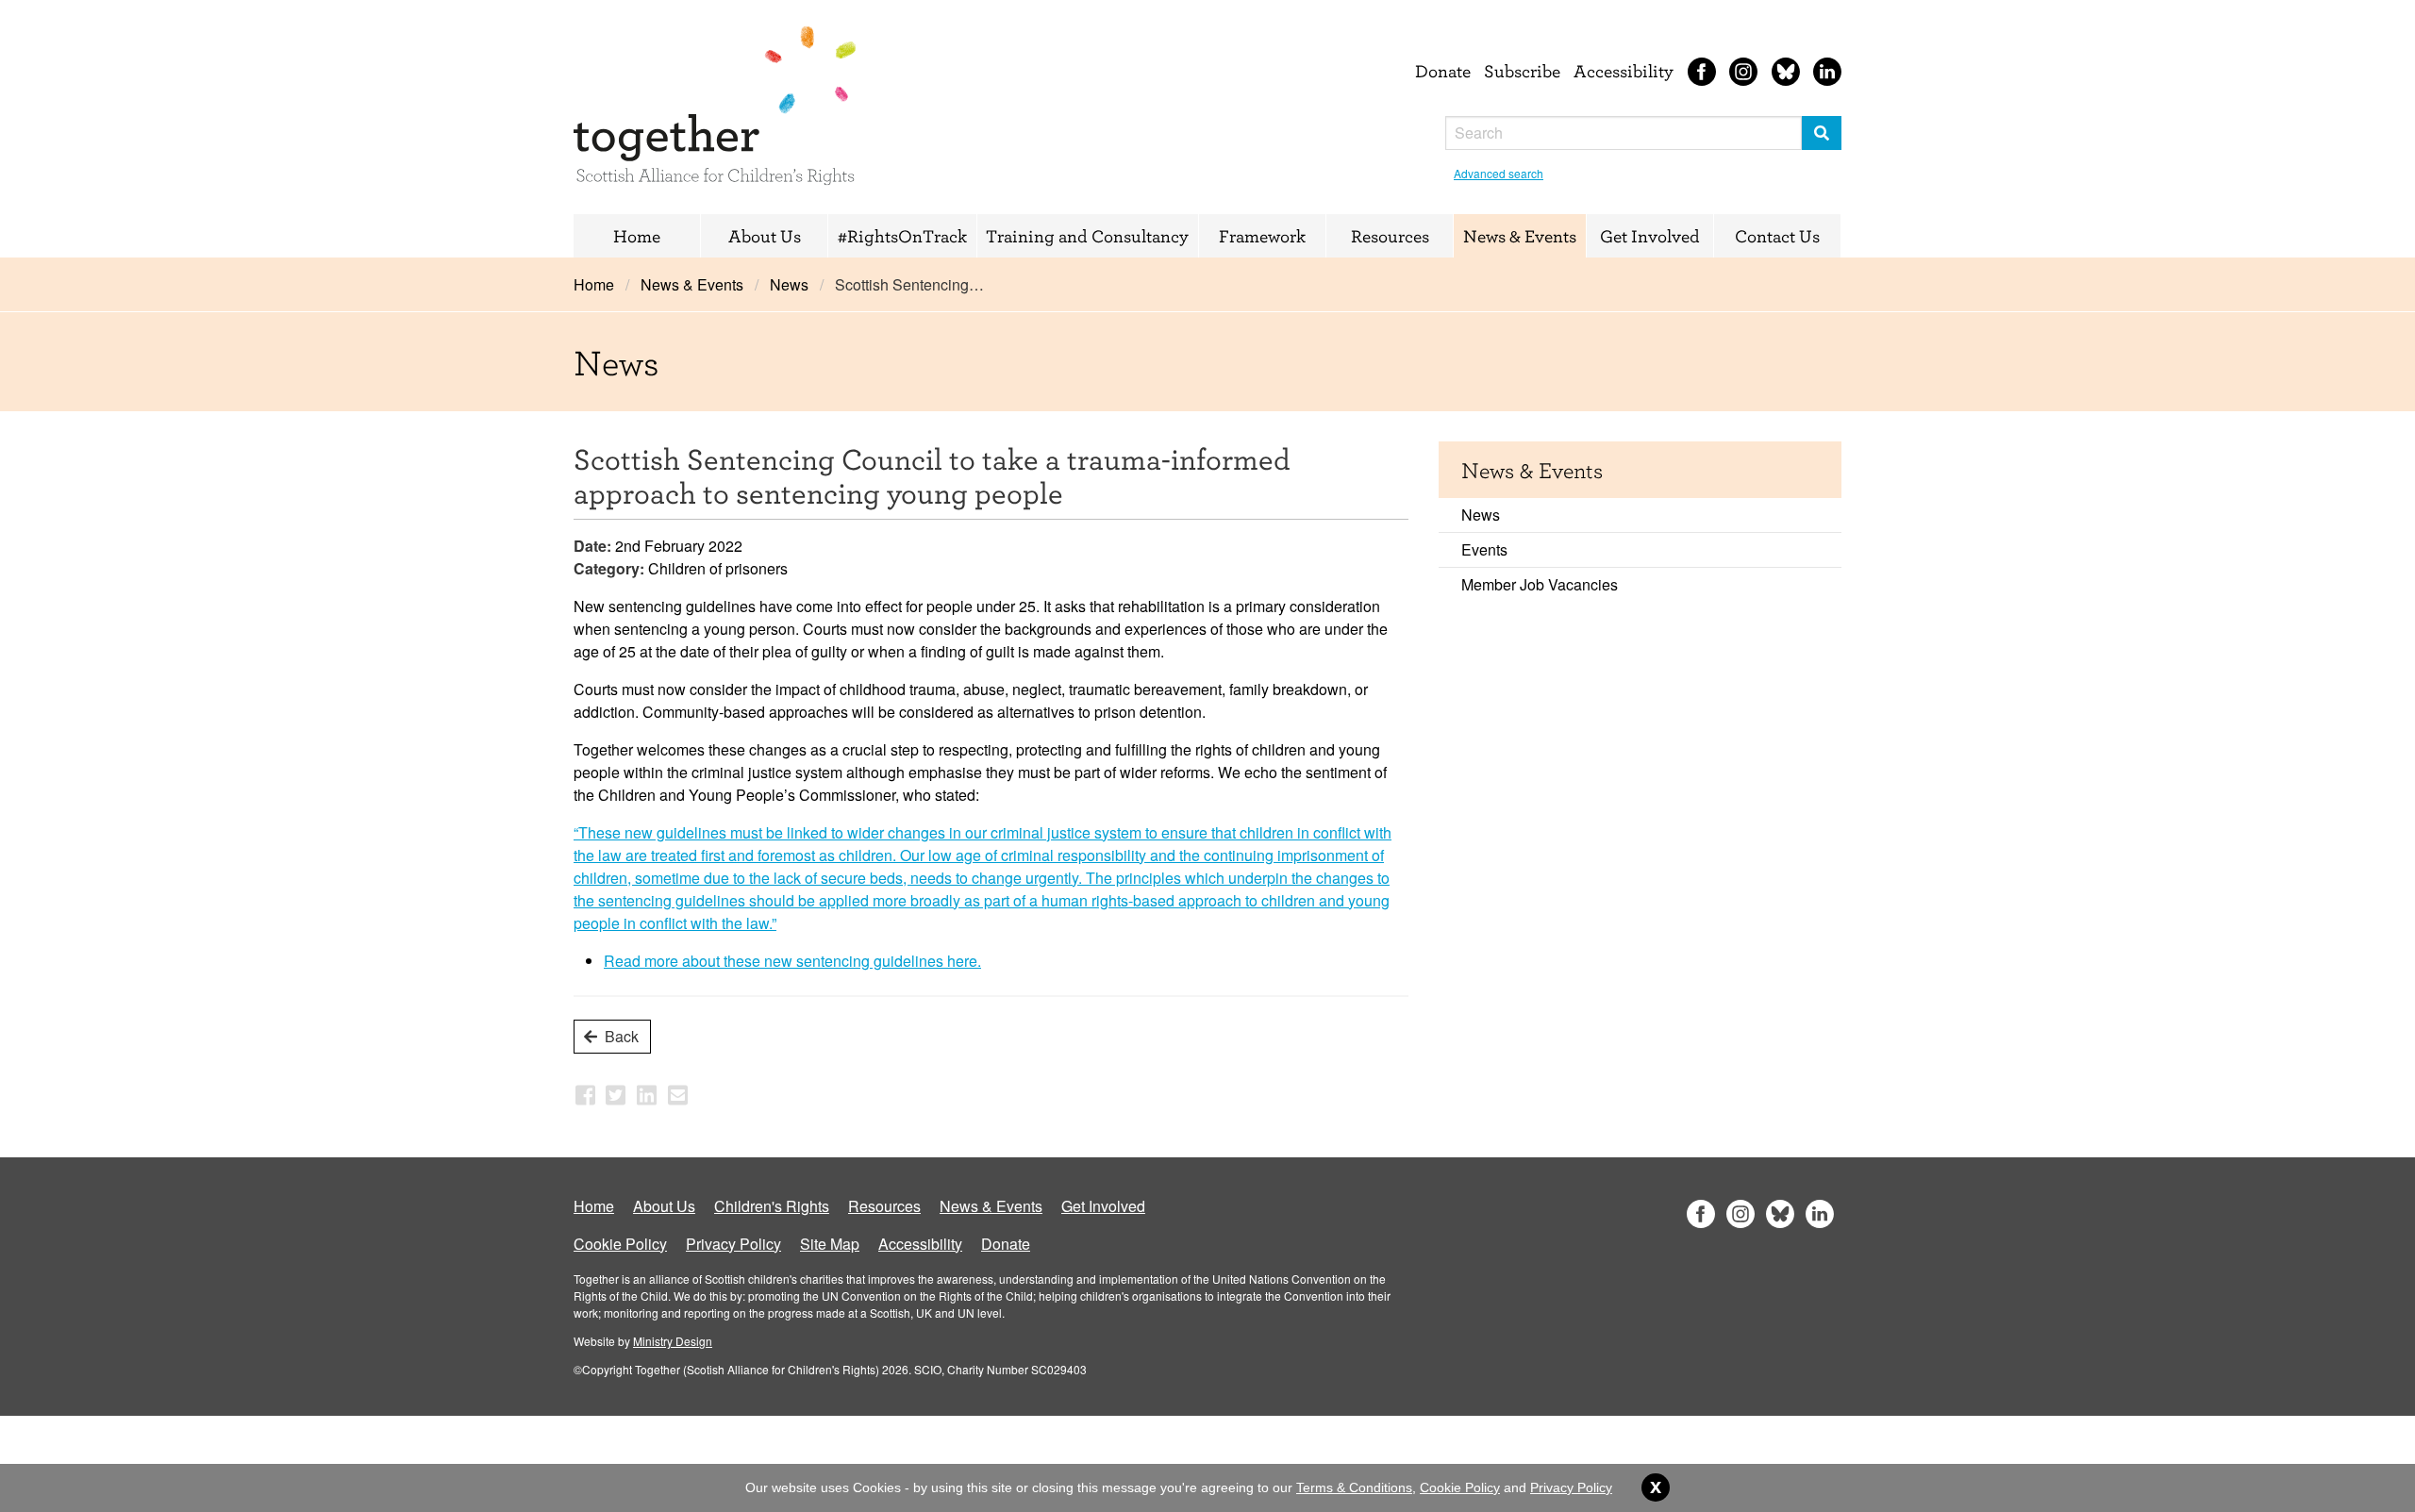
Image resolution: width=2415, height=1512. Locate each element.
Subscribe (1522, 71)
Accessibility (1624, 71)
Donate (1443, 71)
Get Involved (1650, 236)
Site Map (830, 1244)
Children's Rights (772, 1206)
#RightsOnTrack (902, 236)
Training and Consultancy (1087, 236)
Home (637, 236)
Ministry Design (673, 1341)
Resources (1390, 236)
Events (1484, 549)
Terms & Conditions (1354, 1487)
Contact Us (1777, 236)
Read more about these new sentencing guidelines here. (792, 961)
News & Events (1520, 236)
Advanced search (1499, 173)
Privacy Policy (733, 1244)
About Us (765, 236)
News (789, 284)
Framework (1262, 236)
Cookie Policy (620, 1244)
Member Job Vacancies (1540, 584)
